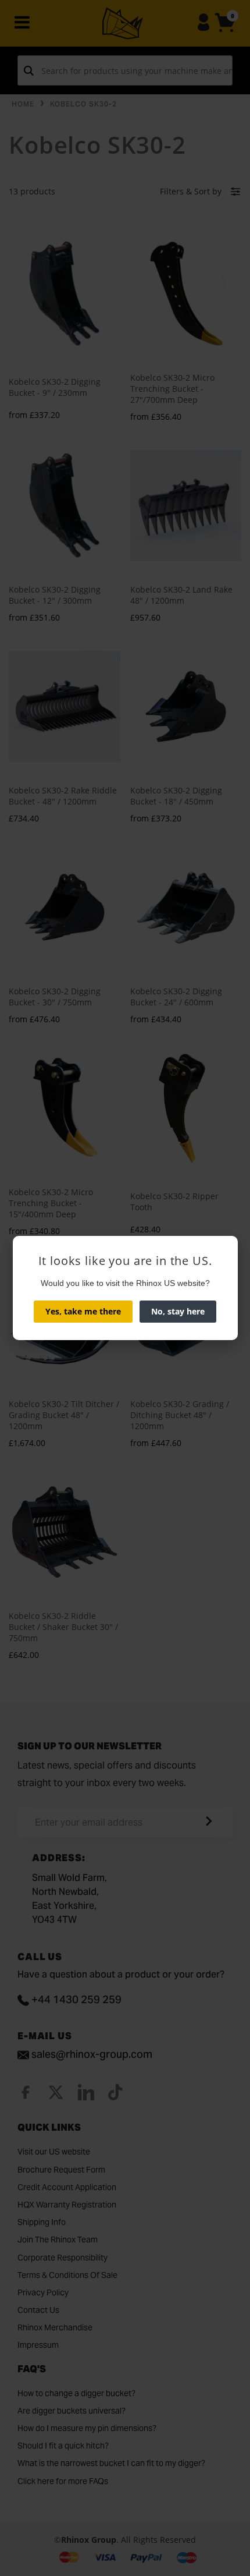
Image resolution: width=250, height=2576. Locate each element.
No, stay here (178, 1311)
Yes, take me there (83, 1311)
